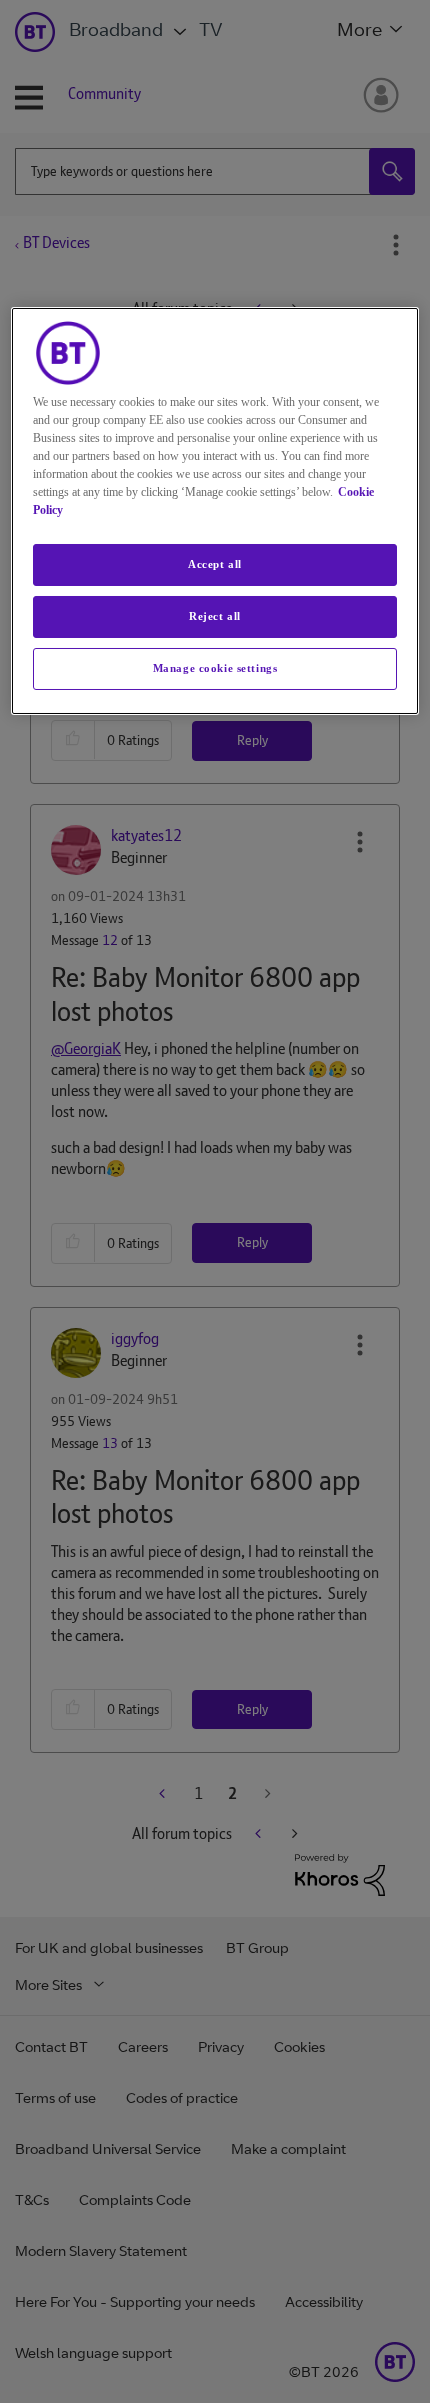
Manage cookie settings (215, 668)
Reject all (215, 616)
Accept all (215, 564)
